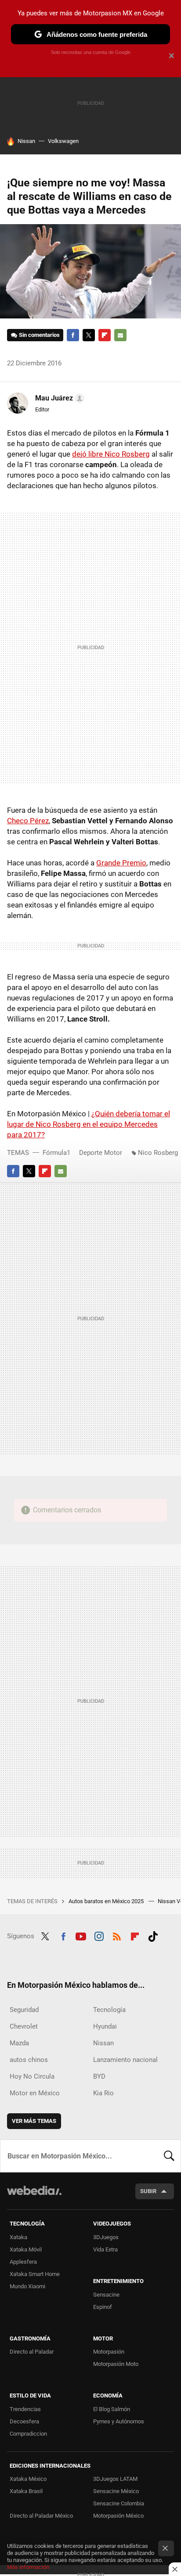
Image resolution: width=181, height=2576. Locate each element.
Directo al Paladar (32, 2352)
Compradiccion (28, 2434)
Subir (148, 2191)
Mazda (19, 2043)
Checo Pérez (28, 821)
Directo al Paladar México (41, 2516)
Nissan (26, 141)
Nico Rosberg (158, 1153)
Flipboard (105, 335)
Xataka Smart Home (35, 2274)
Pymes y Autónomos (119, 2421)
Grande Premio (121, 863)
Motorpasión (109, 2352)
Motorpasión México (118, 2516)
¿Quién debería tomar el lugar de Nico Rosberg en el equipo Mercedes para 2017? (89, 1124)
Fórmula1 (56, 1153)
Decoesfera (24, 2421)
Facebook (73, 335)
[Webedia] (34, 2196)
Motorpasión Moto (116, 2364)
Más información (28, 2567)
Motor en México (35, 2093)
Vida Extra (105, 2249)
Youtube (81, 1935)
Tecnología (109, 2010)
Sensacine (106, 2295)
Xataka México (28, 2479)
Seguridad (24, 2010)
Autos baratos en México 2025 (107, 1901)
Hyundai (105, 2026)
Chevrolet (24, 2026)
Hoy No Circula (32, 2076)
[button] (58, 398)
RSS (117, 1935)
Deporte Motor (101, 1153)
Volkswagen (63, 141)
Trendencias (25, 2409)
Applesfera (23, 2262)
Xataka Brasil (26, 2491)
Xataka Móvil (26, 2249)
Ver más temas (34, 2121)
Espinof (103, 2307)
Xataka (18, 2237)
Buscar (169, 2156)
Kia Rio (103, 2093)
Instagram (99, 1935)
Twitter (89, 335)
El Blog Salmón (112, 2409)
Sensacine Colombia (119, 2503)
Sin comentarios (39, 335)
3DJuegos (106, 2237)
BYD (99, 2076)
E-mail (120, 335)
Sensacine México (116, 2491)
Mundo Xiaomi (27, 2286)
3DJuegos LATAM (115, 2479)
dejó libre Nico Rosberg (111, 454)
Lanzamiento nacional (125, 2060)
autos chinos (29, 2060)
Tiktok (153, 1935)
